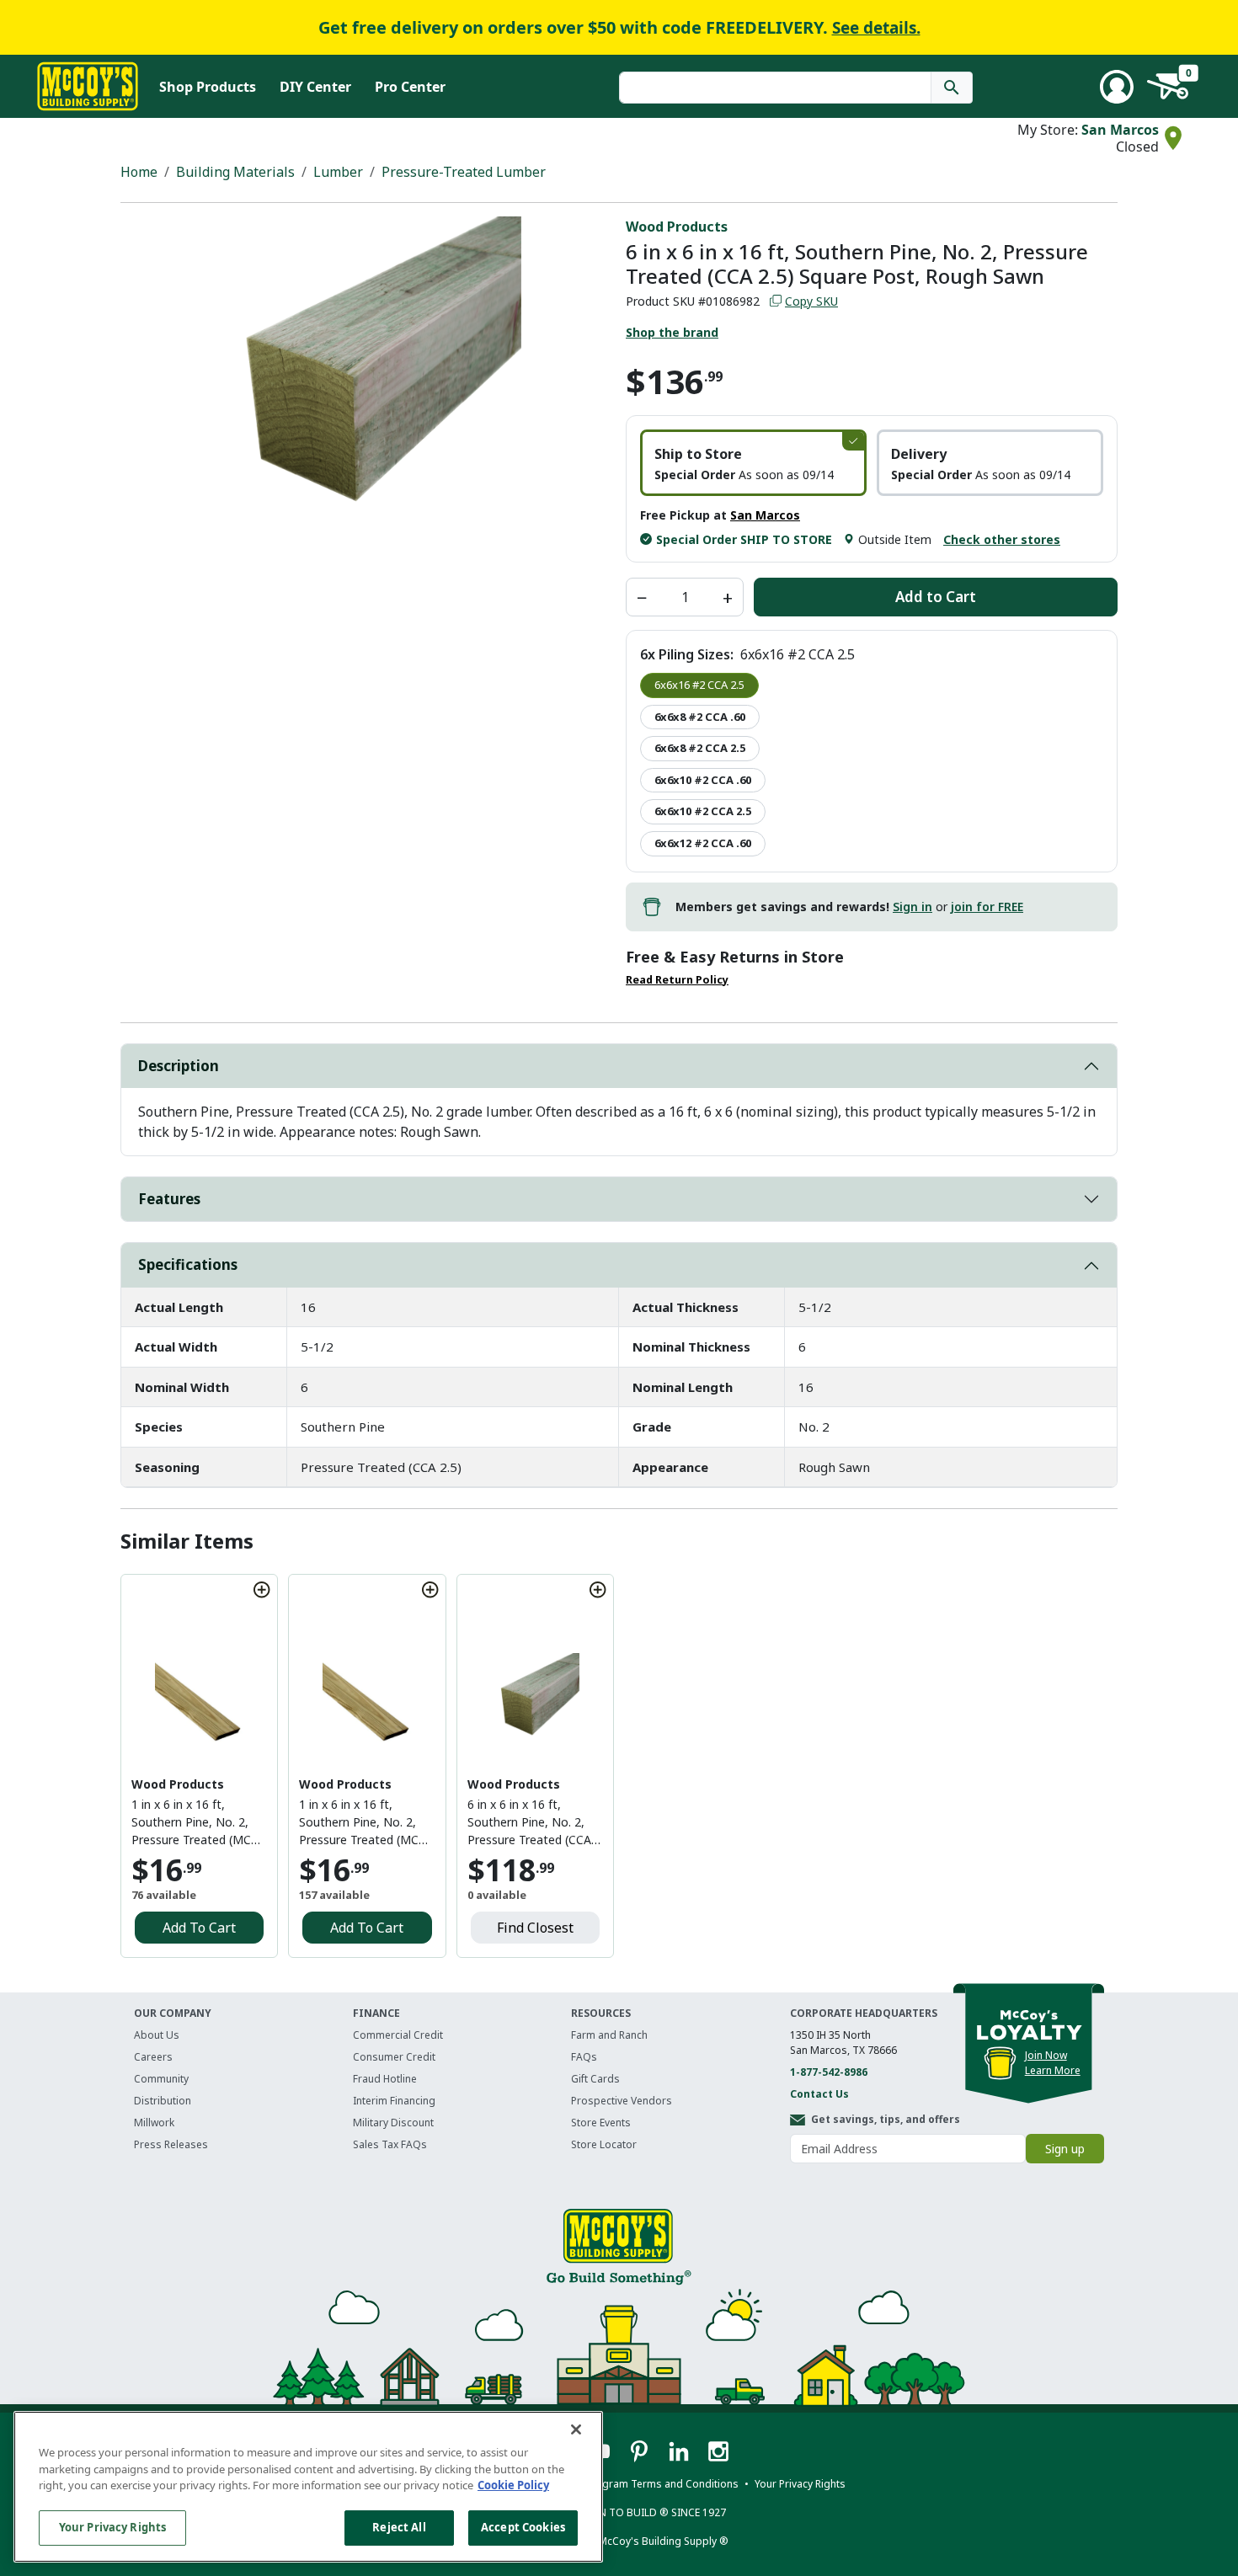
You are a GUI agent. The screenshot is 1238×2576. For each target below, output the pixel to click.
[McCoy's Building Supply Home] (88, 86)
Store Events (601, 2123)
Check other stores (1002, 539)
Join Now (1046, 2055)
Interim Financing (394, 2101)
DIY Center (315, 87)
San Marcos (1120, 130)
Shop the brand (672, 332)
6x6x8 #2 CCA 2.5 (700, 748)
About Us (157, 2035)
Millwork (154, 2123)
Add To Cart (199, 1928)
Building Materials (235, 172)
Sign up (1065, 2149)
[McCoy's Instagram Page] (718, 2451)
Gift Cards (595, 2079)
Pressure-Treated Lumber (464, 172)
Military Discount (393, 2123)
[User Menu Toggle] (1117, 87)
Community (161, 2079)
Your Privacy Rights (112, 2527)
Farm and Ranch (609, 2035)
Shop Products (208, 87)
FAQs (584, 2057)
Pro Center (410, 87)
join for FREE (987, 907)
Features (169, 1199)
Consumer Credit (394, 2057)
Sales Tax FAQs (390, 2144)
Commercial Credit (398, 2035)
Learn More (1053, 2070)
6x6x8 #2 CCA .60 (700, 717)
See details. (876, 28)
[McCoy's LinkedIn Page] (680, 2451)
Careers (153, 2057)
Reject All (399, 2527)
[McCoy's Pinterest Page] (640, 2451)
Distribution (163, 2101)
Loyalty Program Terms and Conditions (644, 2484)
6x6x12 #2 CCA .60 (703, 843)
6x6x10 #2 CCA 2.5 (703, 811)
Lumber (338, 172)
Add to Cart (936, 597)
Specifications (188, 1264)
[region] (308, 2487)
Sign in (912, 907)
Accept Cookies (523, 2527)
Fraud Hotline (385, 2079)
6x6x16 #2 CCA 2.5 (699, 685)
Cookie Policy (513, 2485)
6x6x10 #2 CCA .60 (703, 780)
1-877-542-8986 (829, 2072)
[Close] (576, 2429)
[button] (753, 463)
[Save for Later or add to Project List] (262, 1590)
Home (139, 172)
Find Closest (535, 1928)
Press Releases (171, 2144)
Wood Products (677, 227)
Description (179, 1066)
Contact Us (819, 2094)
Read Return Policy (677, 980)
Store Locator (604, 2144)
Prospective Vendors (622, 2101)
